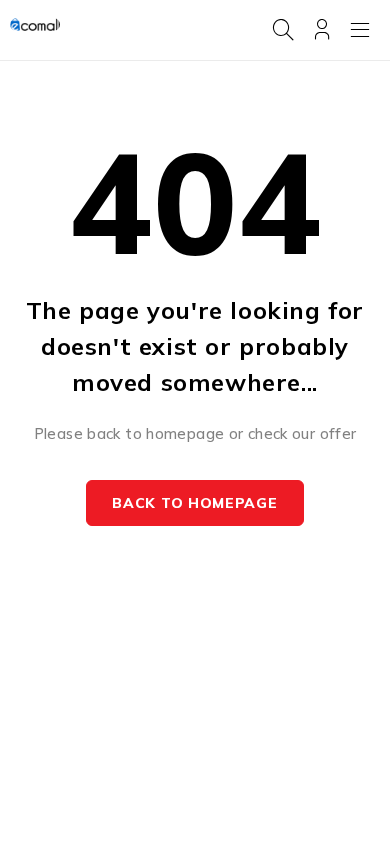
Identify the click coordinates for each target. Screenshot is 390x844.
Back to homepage (194, 503)
